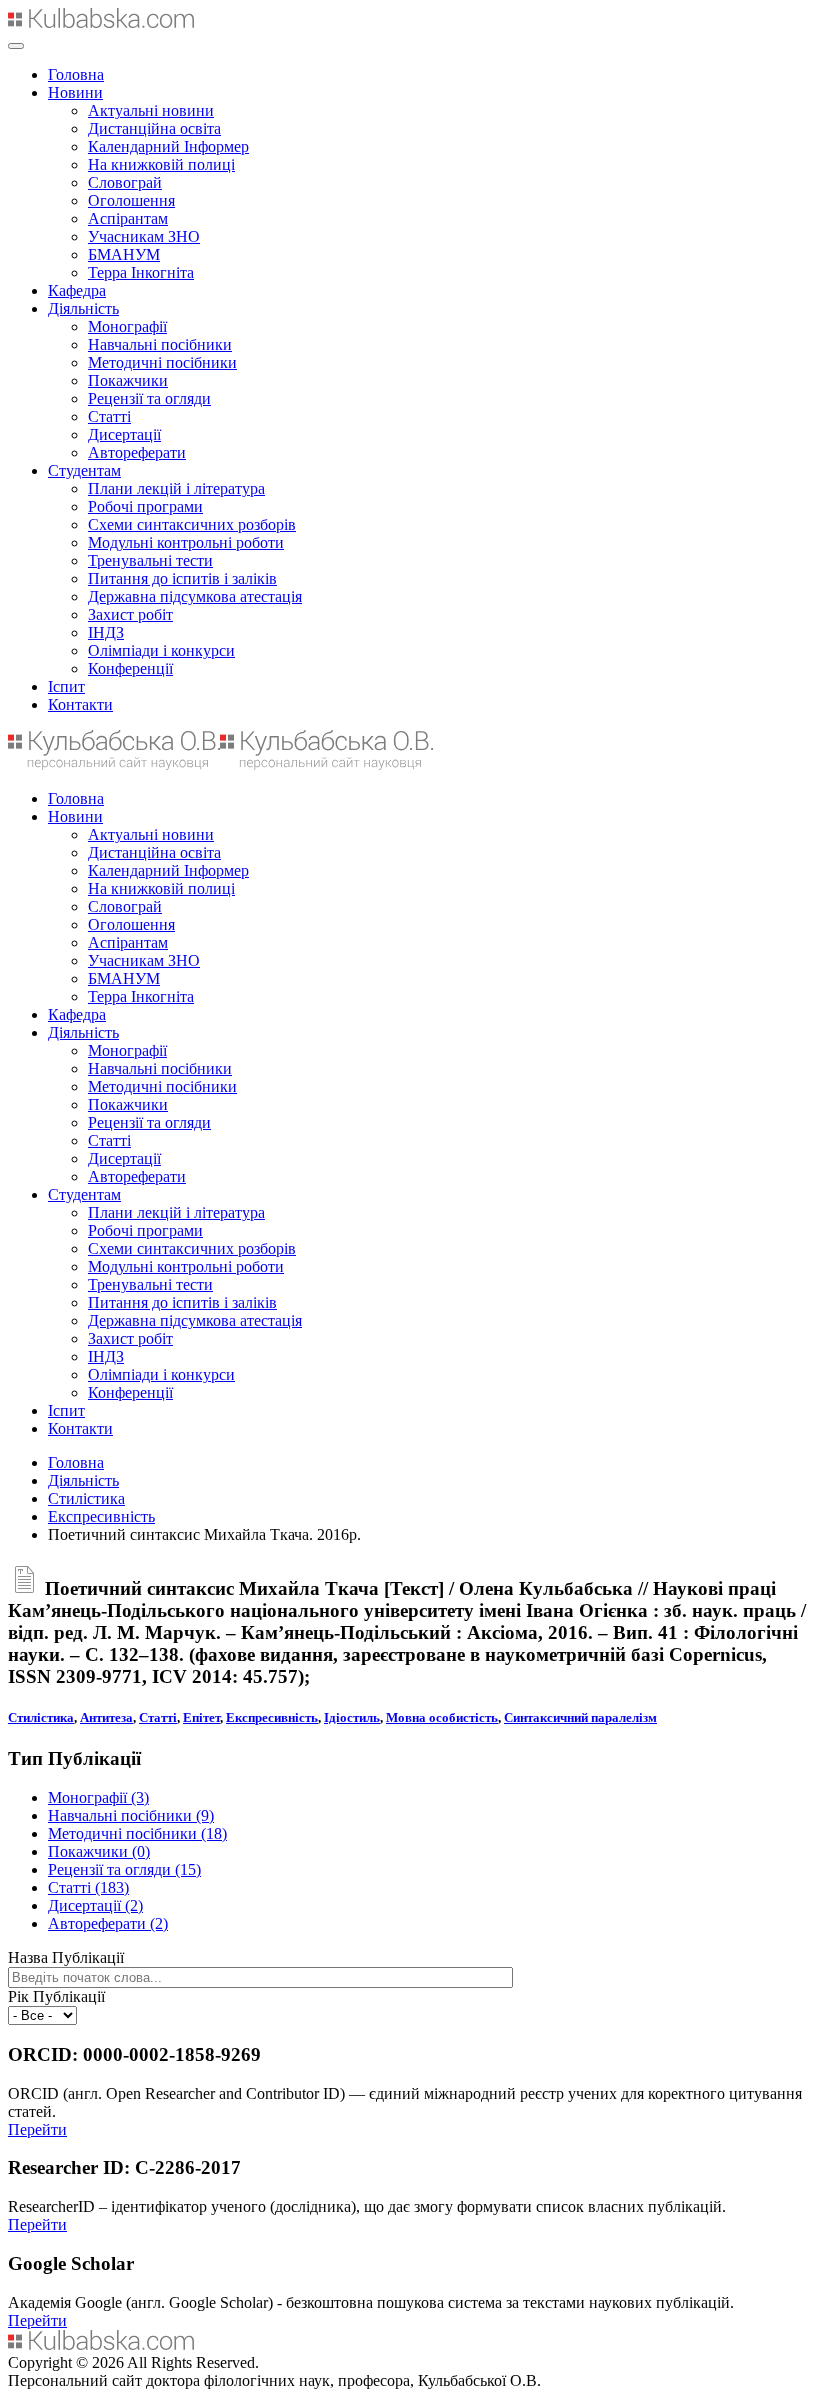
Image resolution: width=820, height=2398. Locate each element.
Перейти (37, 2129)
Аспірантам (128, 218)
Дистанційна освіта (154, 128)
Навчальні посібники (160, 344)
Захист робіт (130, 614)
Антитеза (106, 1717)
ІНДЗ (106, 632)
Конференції (130, 668)
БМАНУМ (124, 254)
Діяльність (83, 308)
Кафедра (77, 290)
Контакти (80, 704)
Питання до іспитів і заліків (182, 578)
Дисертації (124, 434)
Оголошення (131, 200)
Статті (109, 416)
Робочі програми (145, 506)
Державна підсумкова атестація (195, 596)
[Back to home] (101, 22)
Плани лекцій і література (176, 488)
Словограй (125, 182)
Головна (76, 74)
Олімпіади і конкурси (161, 650)
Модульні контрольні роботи (186, 542)
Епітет (201, 1717)
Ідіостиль (352, 1717)
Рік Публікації (56, 1996)
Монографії (127, 326)
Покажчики (128, 380)
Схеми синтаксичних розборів (192, 524)
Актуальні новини (151, 110)
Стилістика (86, 1498)
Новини (75, 92)
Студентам (84, 470)
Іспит (66, 686)
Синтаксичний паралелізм (580, 1717)
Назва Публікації (66, 1957)
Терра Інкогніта (141, 272)
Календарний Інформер (168, 146)
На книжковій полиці (161, 164)
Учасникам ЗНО (144, 236)
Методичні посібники (162, 362)
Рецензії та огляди (149, 398)
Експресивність (101, 1516)
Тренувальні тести (150, 560)
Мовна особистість (442, 1717)
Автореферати (137, 452)
